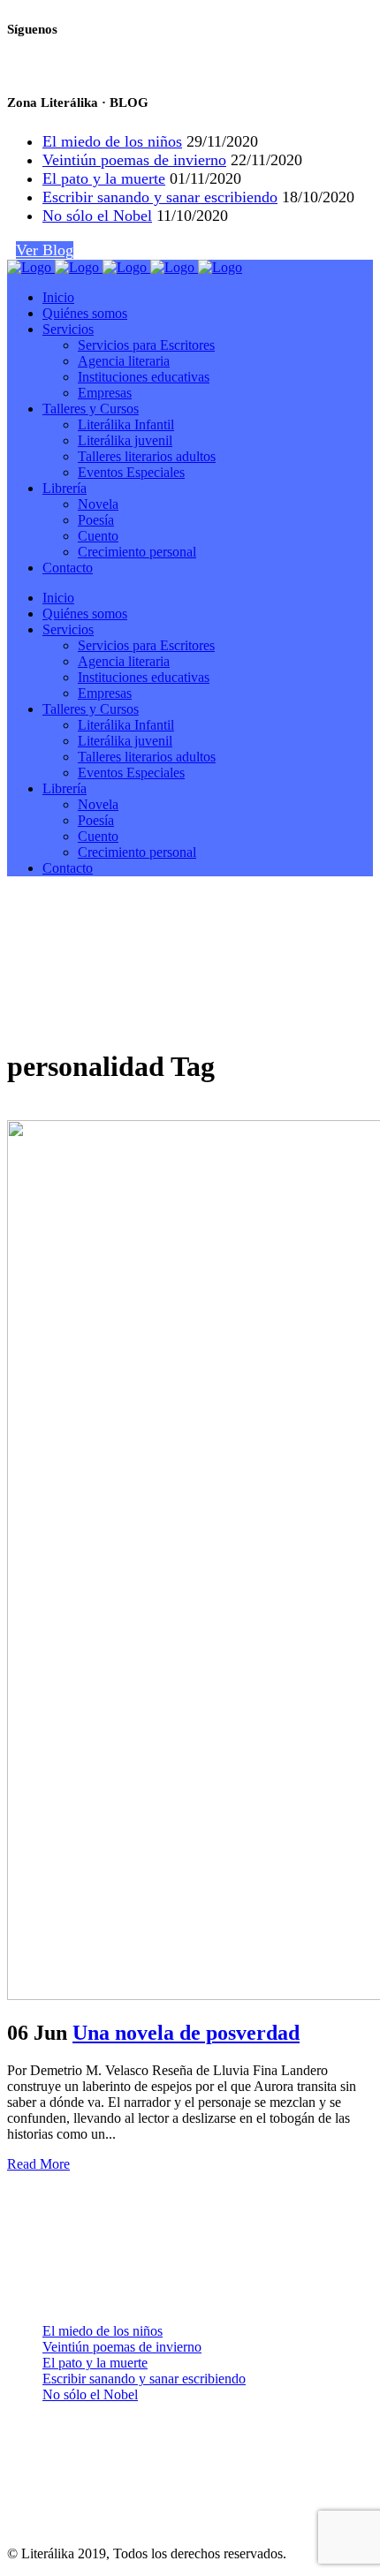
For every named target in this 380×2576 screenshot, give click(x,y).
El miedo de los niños (112, 141)
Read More (38, 2164)
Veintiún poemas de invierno (134, 160)
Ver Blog (45, 250)
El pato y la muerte (104, 178)
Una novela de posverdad (186, 2033)
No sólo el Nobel (97, 216)
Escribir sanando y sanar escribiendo (160, 197)
